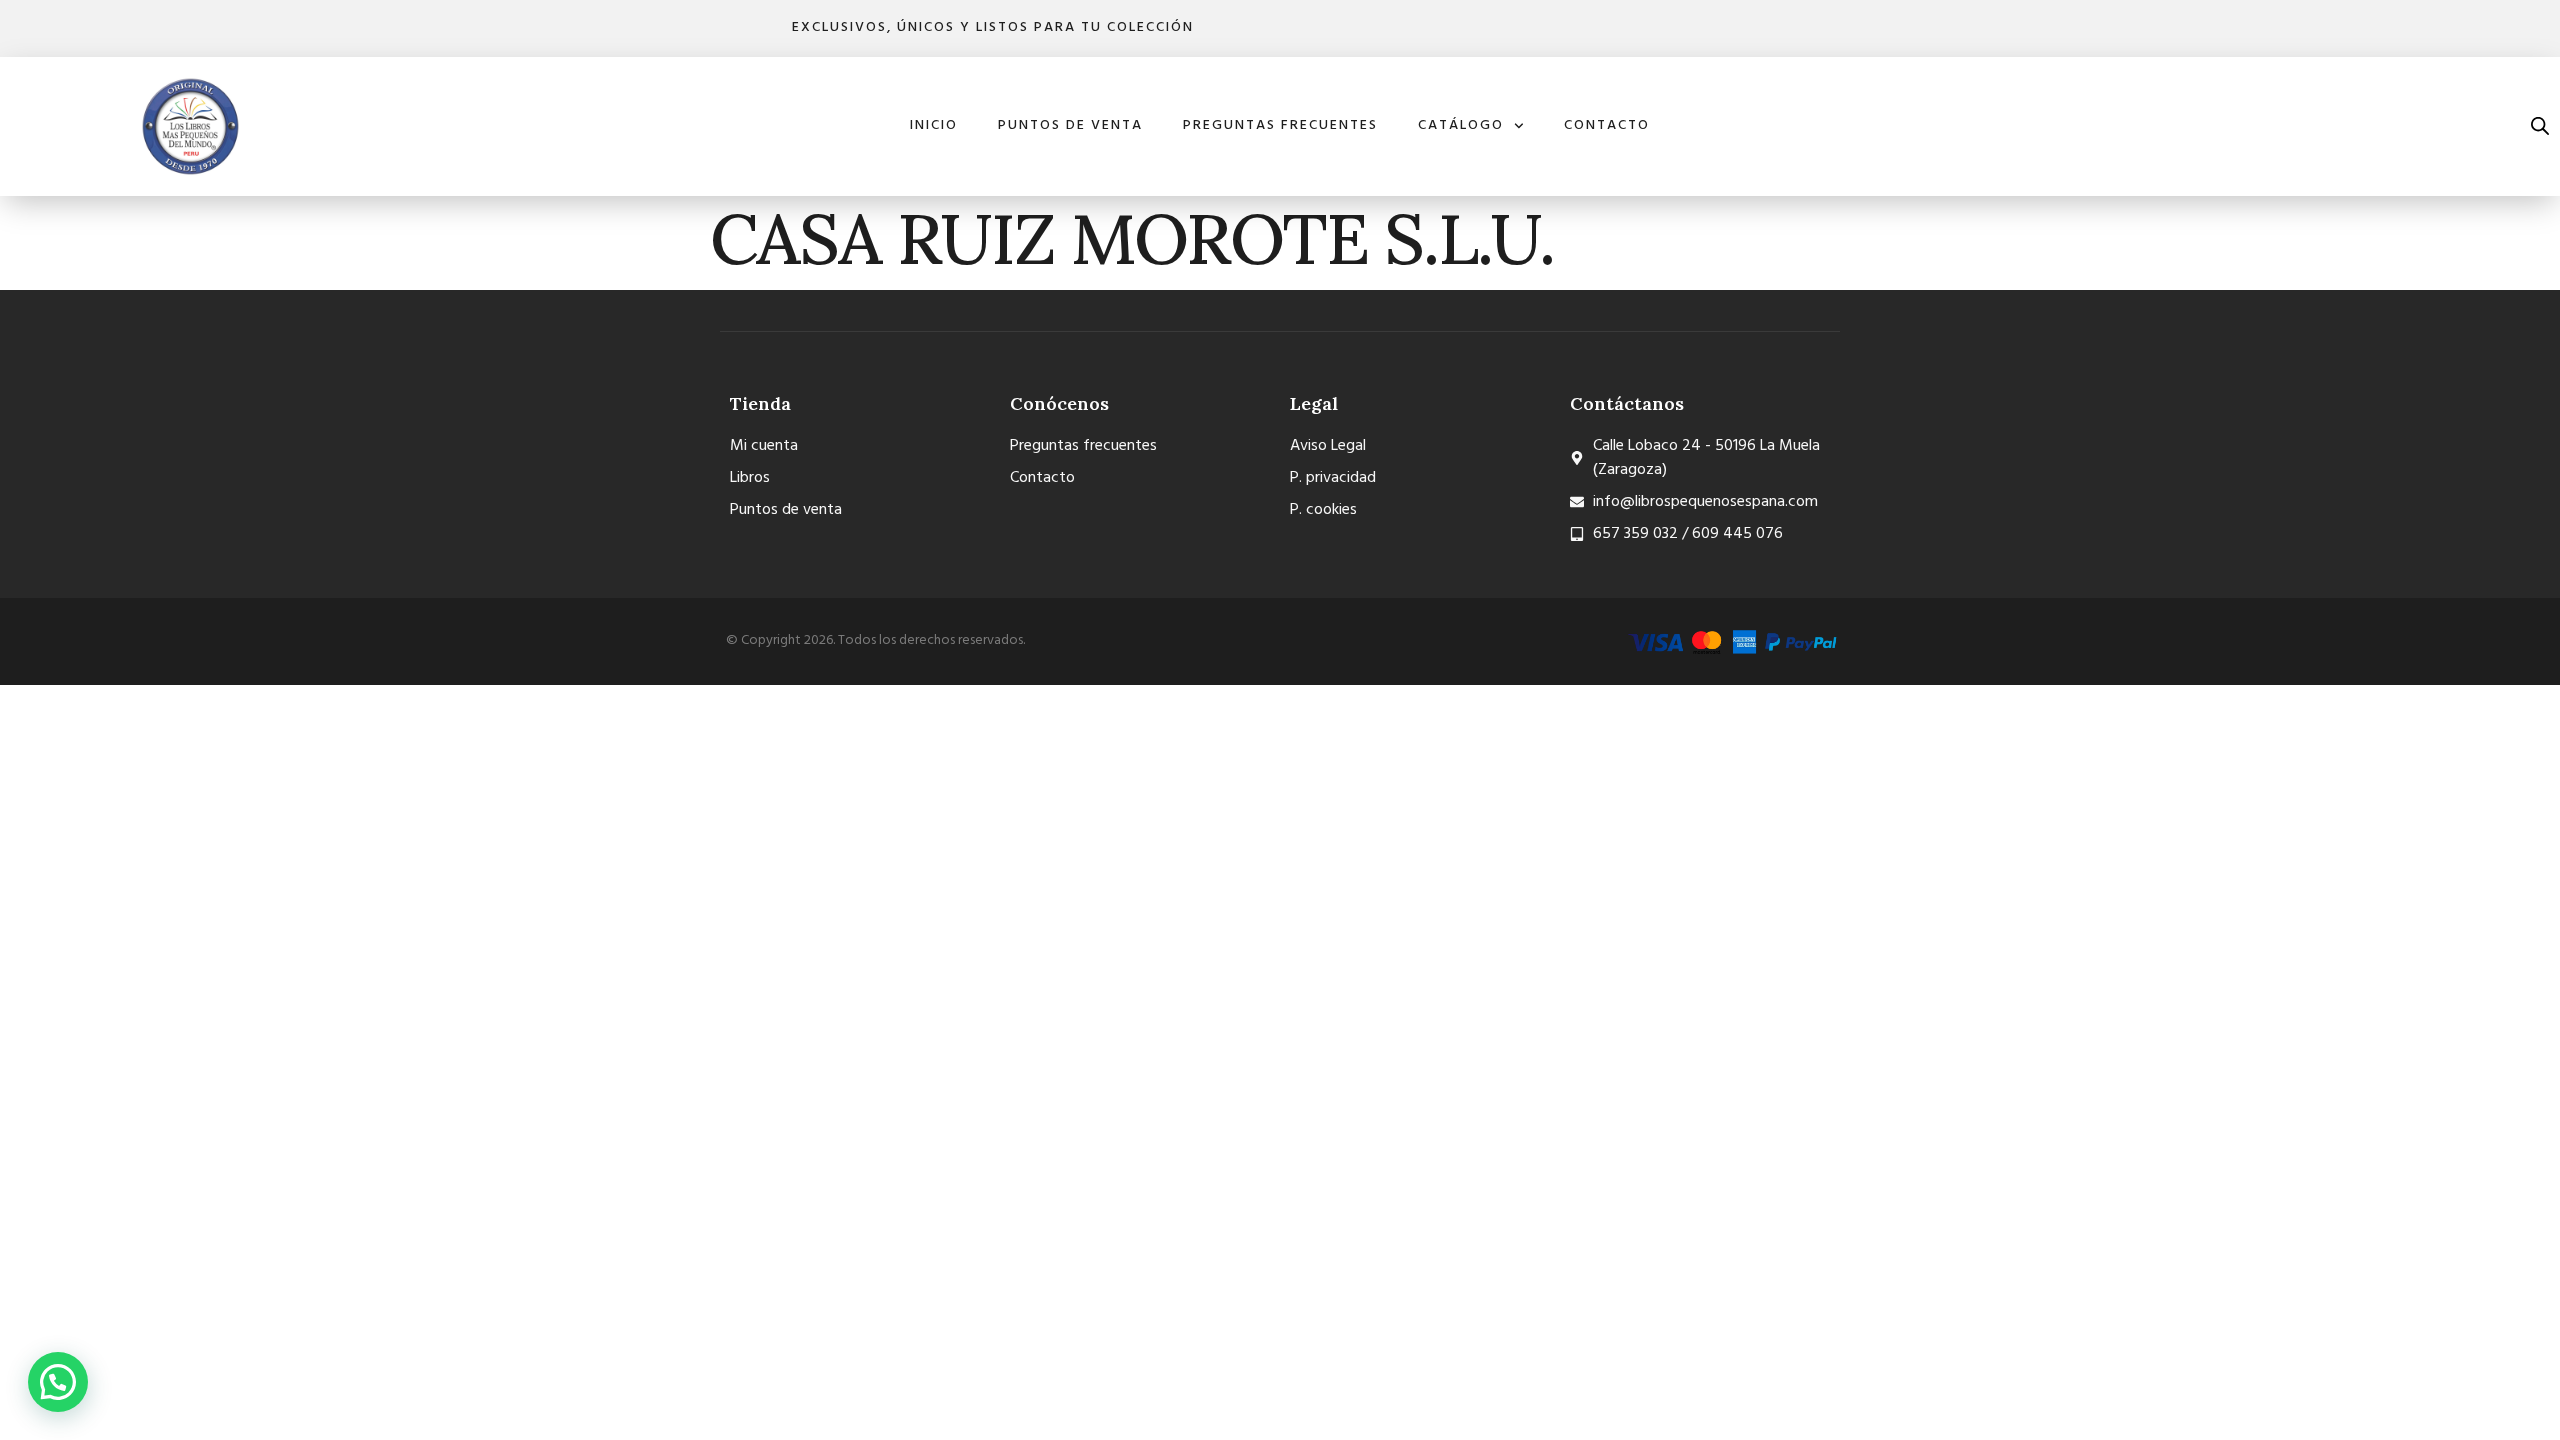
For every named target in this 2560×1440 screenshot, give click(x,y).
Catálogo (1461, 125)
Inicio (934, 125)
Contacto (1607, 125)
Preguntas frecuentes (1280, 125)
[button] (58, 1382)
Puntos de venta (1070, 125)
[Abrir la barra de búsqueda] (2540, 126)
